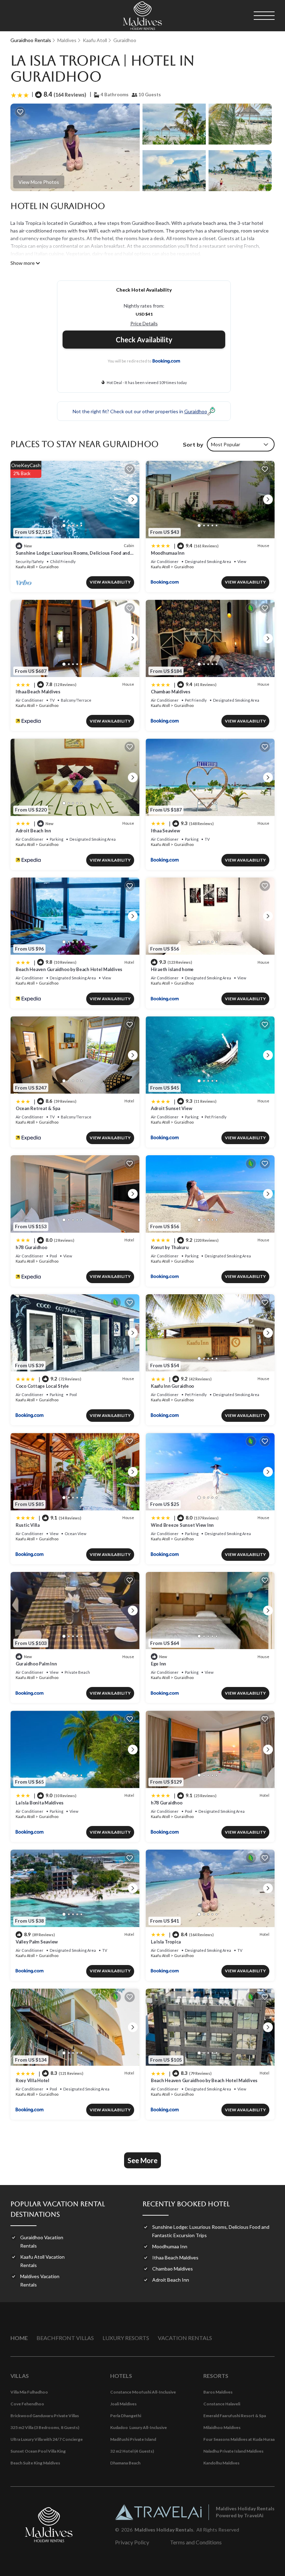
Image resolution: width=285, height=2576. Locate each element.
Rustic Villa (28, 1525)
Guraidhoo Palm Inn (36, 1664)
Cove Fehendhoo (27, 2404)
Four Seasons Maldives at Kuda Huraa (239, 2439)
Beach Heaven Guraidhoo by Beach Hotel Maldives (69, 969)
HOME (19, 2338)
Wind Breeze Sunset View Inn (182, 1525)
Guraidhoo (125, 40)
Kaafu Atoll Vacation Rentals (42, 2261)
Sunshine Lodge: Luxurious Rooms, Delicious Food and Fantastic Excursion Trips (211, 2231)
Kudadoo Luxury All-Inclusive (139, 2427)
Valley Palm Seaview (37, 1942)
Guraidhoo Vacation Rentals (42, 2241)
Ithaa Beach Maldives (38, 692)
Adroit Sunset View (171, 1108)
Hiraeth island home (172, 969)
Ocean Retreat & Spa (38, 1108)
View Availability (110, 582)
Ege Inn (158, 1664)
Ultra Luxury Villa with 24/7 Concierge (47, 2439)
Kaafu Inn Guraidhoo (172, 1386)
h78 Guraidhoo (31, 1247)
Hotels (121, 2376)
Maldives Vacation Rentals (40, 2280)
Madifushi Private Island (133, 2439)
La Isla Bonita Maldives (40, 1803)
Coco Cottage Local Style (42, 1386)
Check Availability (144, 340)
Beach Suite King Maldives (35, 2463)
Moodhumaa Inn (168, 553)
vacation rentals (185, 2338)
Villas (20, 2376)
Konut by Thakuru (170, 1247)
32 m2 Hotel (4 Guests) (132, 2451)
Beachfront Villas (65, 2338)
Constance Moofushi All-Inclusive (143, 2392)
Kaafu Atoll (95, 40)
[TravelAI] (158, 2512)
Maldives (67, 40)
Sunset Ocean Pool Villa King (38, 2451)
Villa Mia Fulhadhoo (29, 2392)
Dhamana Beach (125, 2463)
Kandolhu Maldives (221, 2463)
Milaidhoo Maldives (222, 2427)
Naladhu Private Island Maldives (233, 2451)
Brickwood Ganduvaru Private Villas (45, 2416)
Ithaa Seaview (165, 831)
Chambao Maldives (171, 692)
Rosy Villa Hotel (32, 2080)
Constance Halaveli (222, 2404)
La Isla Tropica (166, 1942)
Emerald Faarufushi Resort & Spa (235, 2416)
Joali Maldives (123, 2404)
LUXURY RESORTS (126, 2338)
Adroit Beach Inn (33, 831)
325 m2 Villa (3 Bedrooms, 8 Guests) (45, 2427)
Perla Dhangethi (126, 2416)
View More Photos (39, 182)
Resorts (216, 2376)
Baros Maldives (218, 2392)
